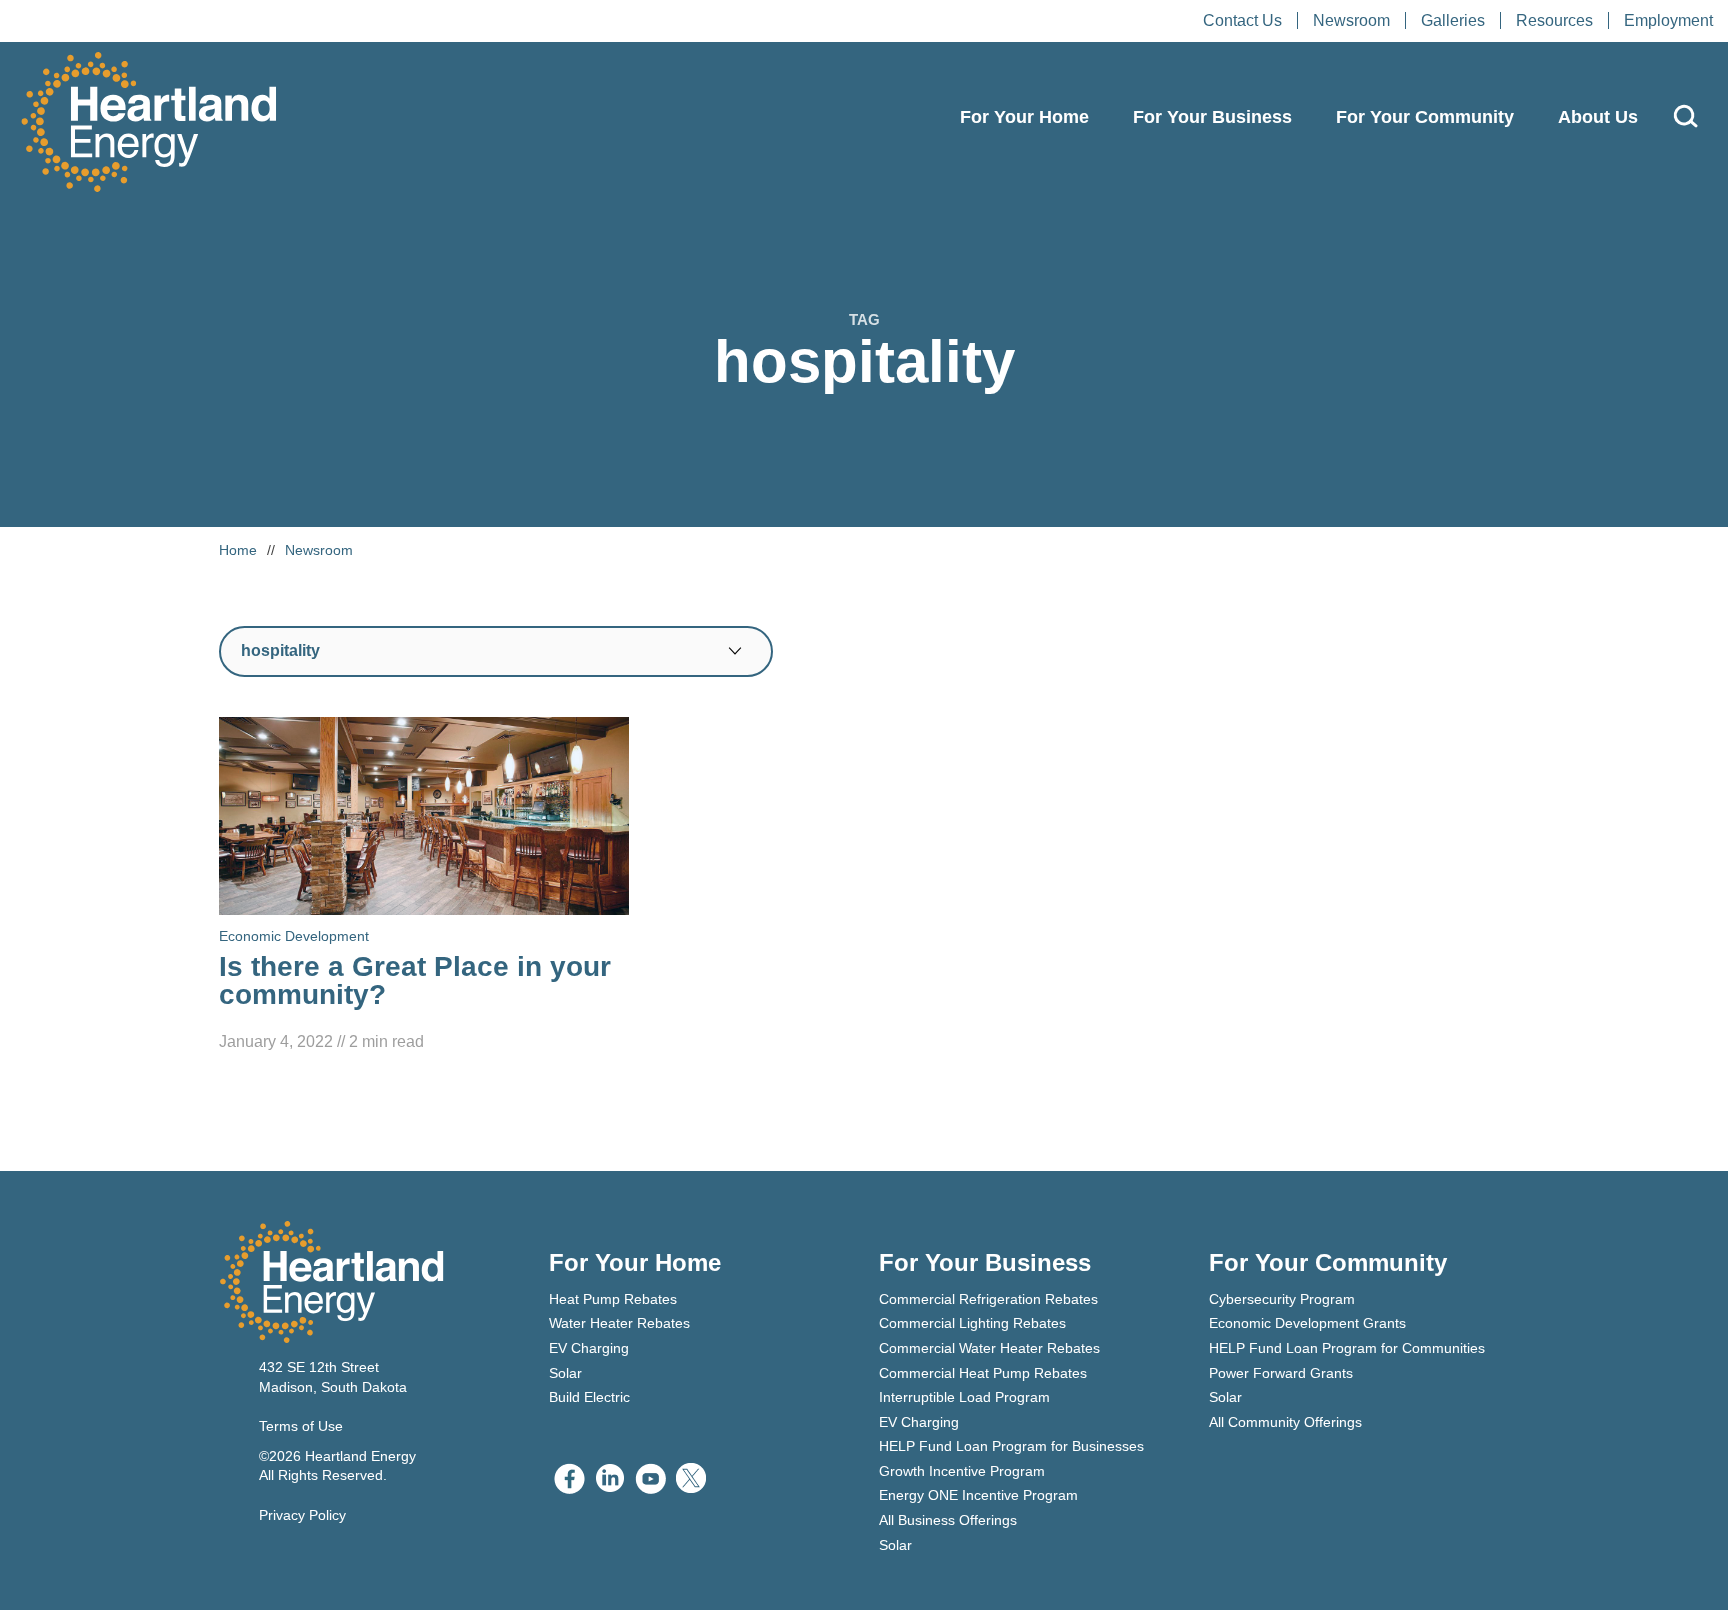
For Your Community (1425, 117)
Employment (1668, 20)
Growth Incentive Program (962, 1471)
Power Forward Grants (1281, 1373)
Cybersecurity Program (1282, 1299)
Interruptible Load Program (964, 1397)
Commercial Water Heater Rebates (989, 1348)
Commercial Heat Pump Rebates (983, 1373)
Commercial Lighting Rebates (972, 1323)
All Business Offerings (948, 1520)
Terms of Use (301, 1426)
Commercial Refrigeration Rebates (988, 1299)
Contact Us (1242, 20)
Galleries (1453, 20)
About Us (1598, 117)
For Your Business (1212, 117)
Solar (565, 1373)
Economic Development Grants (1307, 1323)
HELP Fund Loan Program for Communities (1347, 1348)
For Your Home (1024, 117)
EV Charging (589, 1348)
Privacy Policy (302, 1515)
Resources (1554, 20)
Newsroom (1351, 20)
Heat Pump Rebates (613, 1299)
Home (238, 550)
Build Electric (589, 1397)
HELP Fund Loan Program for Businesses (1011, 1446)
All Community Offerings (1285, 1422)
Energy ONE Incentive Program (978, 1495)
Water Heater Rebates (619, 1323)
